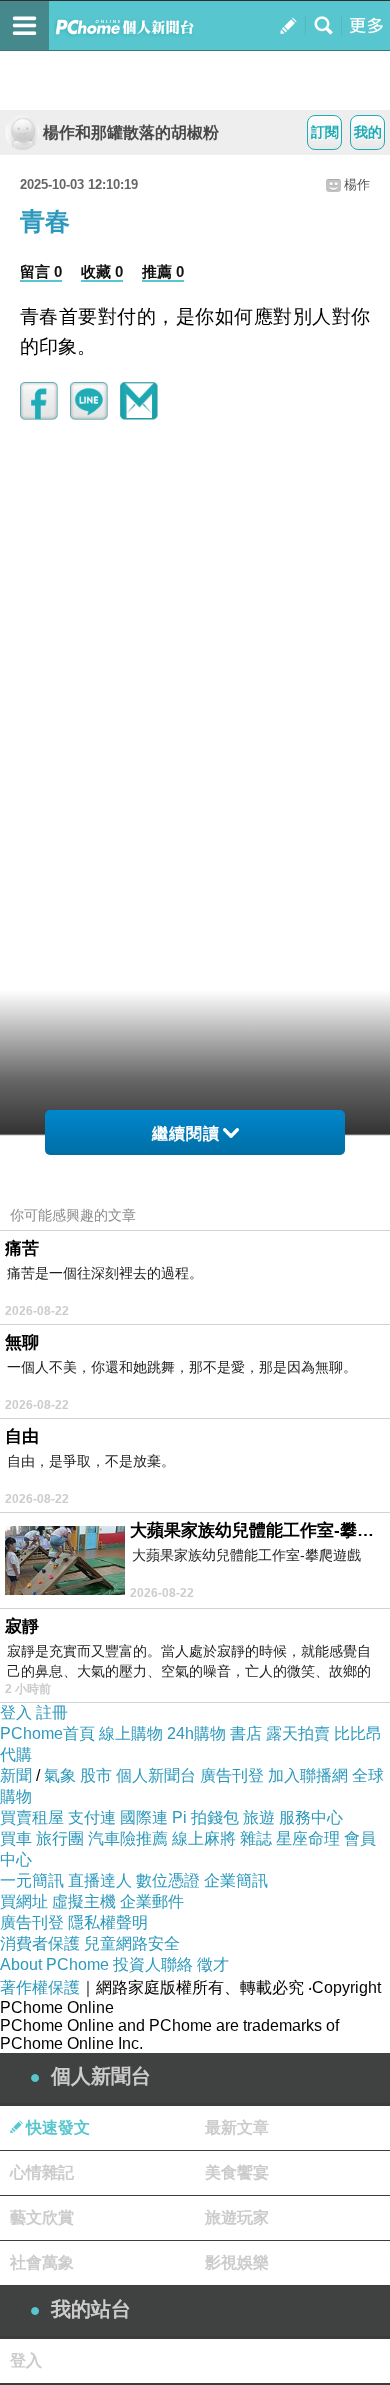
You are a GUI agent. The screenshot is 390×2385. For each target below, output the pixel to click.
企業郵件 (152, 1901)
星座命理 (308, 1838)
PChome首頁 (47, 1733)
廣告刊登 (232, 1775)
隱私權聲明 (108, 1922)
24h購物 (196, 1733)
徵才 (213, 1964)
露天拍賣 (298, 1733)
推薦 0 (163, 271)
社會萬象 (42, 2262)
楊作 (357, 184)
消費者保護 (40, 1943)
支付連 (92, 1817)
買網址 (24, 1901)
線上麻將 (204, 1838)
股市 (96, 1775)
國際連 (144, 1817)
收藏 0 (102, 271)
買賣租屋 (32, 1817)
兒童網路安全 (132, 1943)
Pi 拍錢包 (205, 1817)
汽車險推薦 (128, 1838)
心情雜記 (42, 2172)
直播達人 (100, 1880)
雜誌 (256, 1838)
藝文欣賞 (42, 2217)
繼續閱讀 (186, 1133)
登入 (16, 1712)
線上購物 (131, 1733)
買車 (16, 1838)
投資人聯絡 (153, 1964)
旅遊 (259, 1817)
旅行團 (60, 1838)
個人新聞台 (156, 1775)
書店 (246, 1733)
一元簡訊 (32, 1880)
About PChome (54, 1964)
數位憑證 (168, 1880)
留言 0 (41, 271)
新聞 (16, 1775)
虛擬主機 (84, 1901)
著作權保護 (40, 1987)
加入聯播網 (308, 1775)
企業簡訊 (236, 1880)
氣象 (60, 1775)
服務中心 (311, 1817)
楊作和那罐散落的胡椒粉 (131, 132)
